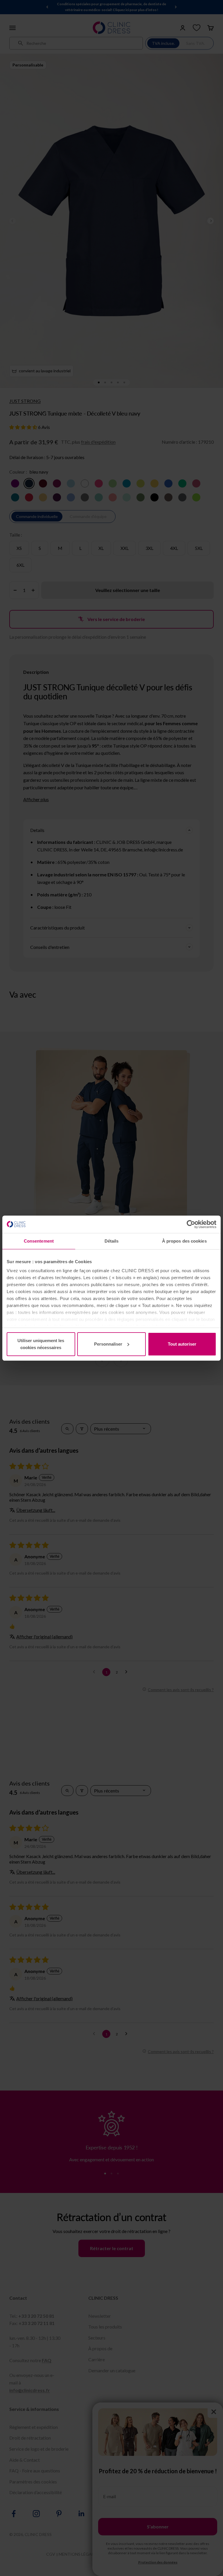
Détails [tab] (112, 1241)
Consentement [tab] (39, 1241)
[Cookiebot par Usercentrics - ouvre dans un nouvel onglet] (191, 1224)
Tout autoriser (182, 1344)
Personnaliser (108, 1344)
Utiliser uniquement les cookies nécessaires (41, 1344)
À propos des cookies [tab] (184, 1241)
